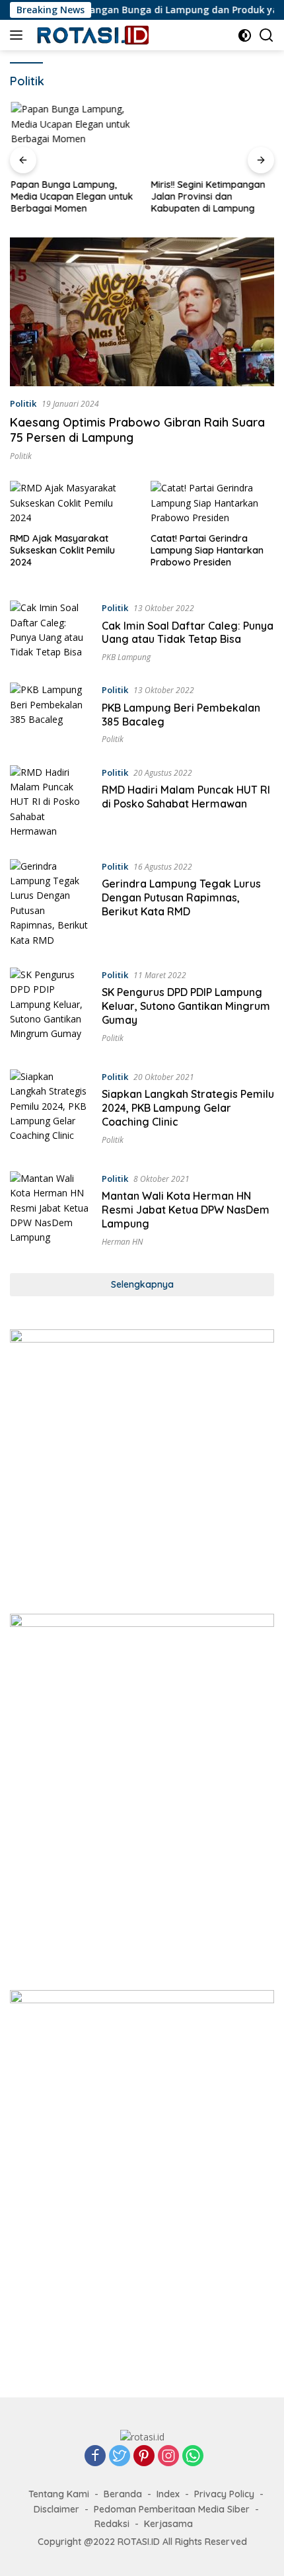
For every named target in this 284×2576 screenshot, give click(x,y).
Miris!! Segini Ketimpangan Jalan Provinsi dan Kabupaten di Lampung (207, 196)
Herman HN (122, 1242)
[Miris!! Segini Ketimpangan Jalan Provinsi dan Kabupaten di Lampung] (212, 137)
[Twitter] (120, 2457)
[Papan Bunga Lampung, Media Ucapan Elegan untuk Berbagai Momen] (72, 137)
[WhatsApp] (193, 2457)
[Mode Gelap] (245, 35)
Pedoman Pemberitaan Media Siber (172, 2509)
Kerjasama (168, 2524)
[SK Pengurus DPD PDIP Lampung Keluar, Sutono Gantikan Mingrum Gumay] (51, 1009)
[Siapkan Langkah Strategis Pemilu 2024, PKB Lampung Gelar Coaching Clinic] (51, 1110)
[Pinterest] (144, 2457)
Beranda (123, 2494)
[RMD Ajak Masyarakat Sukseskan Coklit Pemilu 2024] (72, 503)
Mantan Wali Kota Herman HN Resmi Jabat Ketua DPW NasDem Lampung (186, 1210)
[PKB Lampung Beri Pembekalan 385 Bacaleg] (51, 714)
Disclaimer (56, 2509)
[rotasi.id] (92, 35)
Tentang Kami (59, 2494)
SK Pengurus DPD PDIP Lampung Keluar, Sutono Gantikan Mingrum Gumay (186, 1006)
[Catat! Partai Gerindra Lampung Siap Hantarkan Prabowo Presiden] (213, 503)
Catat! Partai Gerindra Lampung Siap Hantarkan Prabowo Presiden (207, 550)
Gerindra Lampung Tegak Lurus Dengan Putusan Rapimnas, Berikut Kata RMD (181, 897)
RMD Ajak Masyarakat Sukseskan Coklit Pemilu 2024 (62, 550)
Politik (23, 403)
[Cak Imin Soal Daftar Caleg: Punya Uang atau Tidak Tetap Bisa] (51, 632)
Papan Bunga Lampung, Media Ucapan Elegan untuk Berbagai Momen (71, 196)
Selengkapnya (142, 1284)
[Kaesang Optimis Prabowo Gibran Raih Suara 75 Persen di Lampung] (142, 312)
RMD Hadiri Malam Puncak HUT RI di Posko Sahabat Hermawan (186, 797)
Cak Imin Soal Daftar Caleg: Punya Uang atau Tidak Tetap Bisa (188, 633)
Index (168, 2494)
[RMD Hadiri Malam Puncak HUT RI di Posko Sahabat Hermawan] (51, 802)
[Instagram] (168, 2457)
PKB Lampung (126, 657)
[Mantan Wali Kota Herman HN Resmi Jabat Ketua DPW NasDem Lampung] (51, 1212)
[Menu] (19, 35)
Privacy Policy (224, 2494)
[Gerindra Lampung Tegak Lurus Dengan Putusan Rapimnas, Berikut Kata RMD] (51, 903)
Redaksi (112, 2524)
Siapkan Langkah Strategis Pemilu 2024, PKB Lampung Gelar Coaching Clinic (188, 1108)
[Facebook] (95, 2457)
